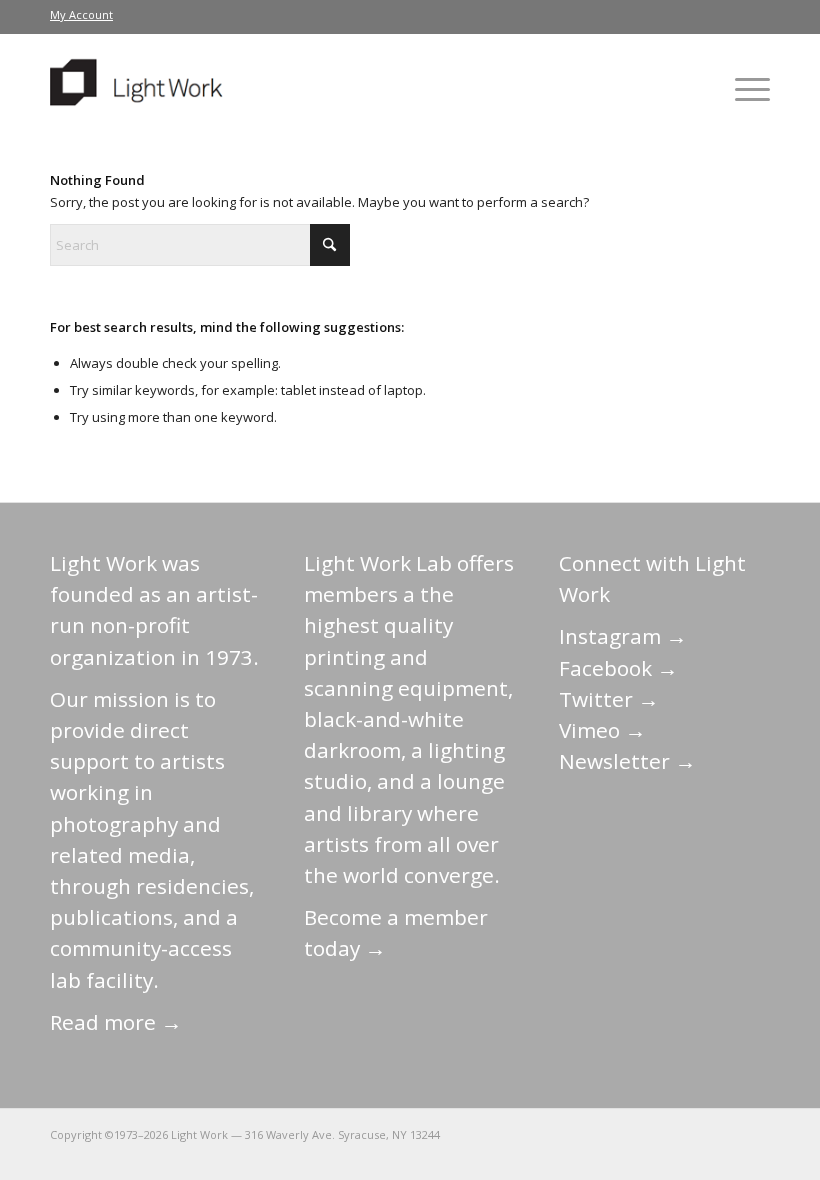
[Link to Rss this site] (755, 1134)
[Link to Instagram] (665, 1134)
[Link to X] (605, 1134)
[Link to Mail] (575, 1134)
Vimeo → (602, 730)
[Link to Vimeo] (695, 1134)
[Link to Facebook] (635, 1134)
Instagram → (623, 636)
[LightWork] (140, 89)
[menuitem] (81, 15)
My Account (81, 14)
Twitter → (609, 699)
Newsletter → (627, 761)
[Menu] (742, 89)
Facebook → (618, 668)
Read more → (116, 1022)
